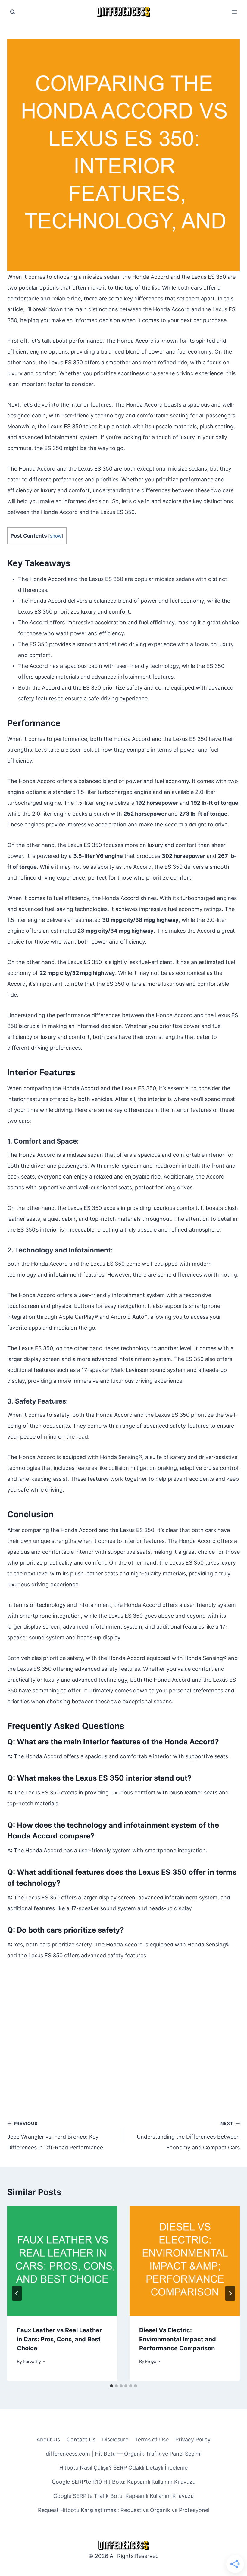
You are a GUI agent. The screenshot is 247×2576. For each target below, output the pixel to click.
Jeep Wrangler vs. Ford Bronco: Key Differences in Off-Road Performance (55, 2136)
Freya (151, 2361)
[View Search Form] (13, 12)
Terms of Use (152, 2440)
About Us (48, 2440)
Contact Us (81, 2440)
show (56, 536)
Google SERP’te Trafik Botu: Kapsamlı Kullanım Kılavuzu (123, 2496)
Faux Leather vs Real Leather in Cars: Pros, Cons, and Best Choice (59, 2339)
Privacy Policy (193, 2440)
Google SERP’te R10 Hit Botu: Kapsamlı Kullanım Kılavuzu (124, 2482)
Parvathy (32, 2361)
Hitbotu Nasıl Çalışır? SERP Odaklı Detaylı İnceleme (123, 2468)
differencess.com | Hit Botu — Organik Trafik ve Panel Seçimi (124, 2454)
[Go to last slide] (17, 2293)
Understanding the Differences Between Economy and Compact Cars (188, 2136)
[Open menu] (234, 12)
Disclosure (115, 2440)
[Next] (230, 2293)
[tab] (111, 2386)
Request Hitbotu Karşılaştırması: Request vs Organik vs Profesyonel (124, 2510)
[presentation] (62, 2261)
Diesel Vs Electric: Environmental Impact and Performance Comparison (178, 2339)
